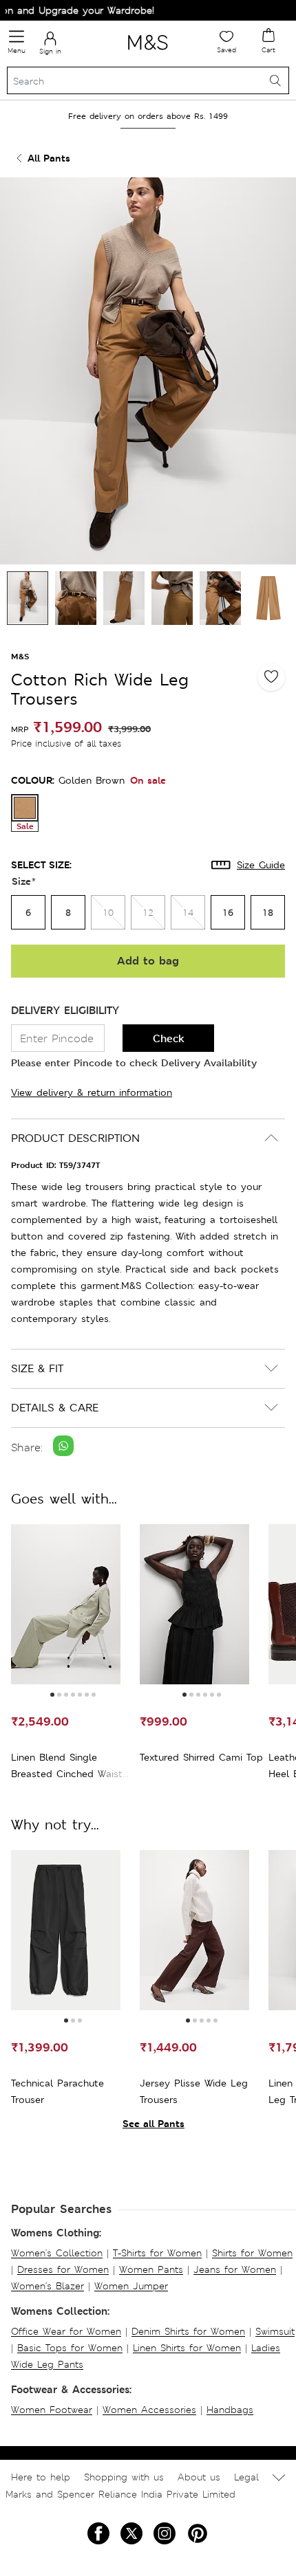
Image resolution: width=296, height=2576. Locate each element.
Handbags (230, 2410)
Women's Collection (57, 2253)
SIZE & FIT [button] (37, 1368)
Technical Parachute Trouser (57, 2091)
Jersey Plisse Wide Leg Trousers (194, 2091)
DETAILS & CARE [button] (55, 1408)
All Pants (49, 158)
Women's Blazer (47, 2286)
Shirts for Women (252, 2253)
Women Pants (151, 2269)
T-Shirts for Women (157, 2253)
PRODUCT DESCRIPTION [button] (75, 1138)
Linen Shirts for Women (187, 2348)
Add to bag (148, 961)
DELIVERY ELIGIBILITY (65, 1010)
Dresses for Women (63, 2269)
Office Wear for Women (66, 2331)
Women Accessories (149, 2410)
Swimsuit (275, 2331)
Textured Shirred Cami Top (201, 1757)
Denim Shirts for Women (188, 2331)
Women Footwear (52, 2410)
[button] (52, 1695)
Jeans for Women (235, 2269)
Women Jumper (131, 2286)
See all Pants (154, 2123)
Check (169, 1038)
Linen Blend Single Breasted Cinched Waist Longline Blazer (67, 1766)
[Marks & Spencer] (148, 52)
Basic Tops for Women (70, 2348)
